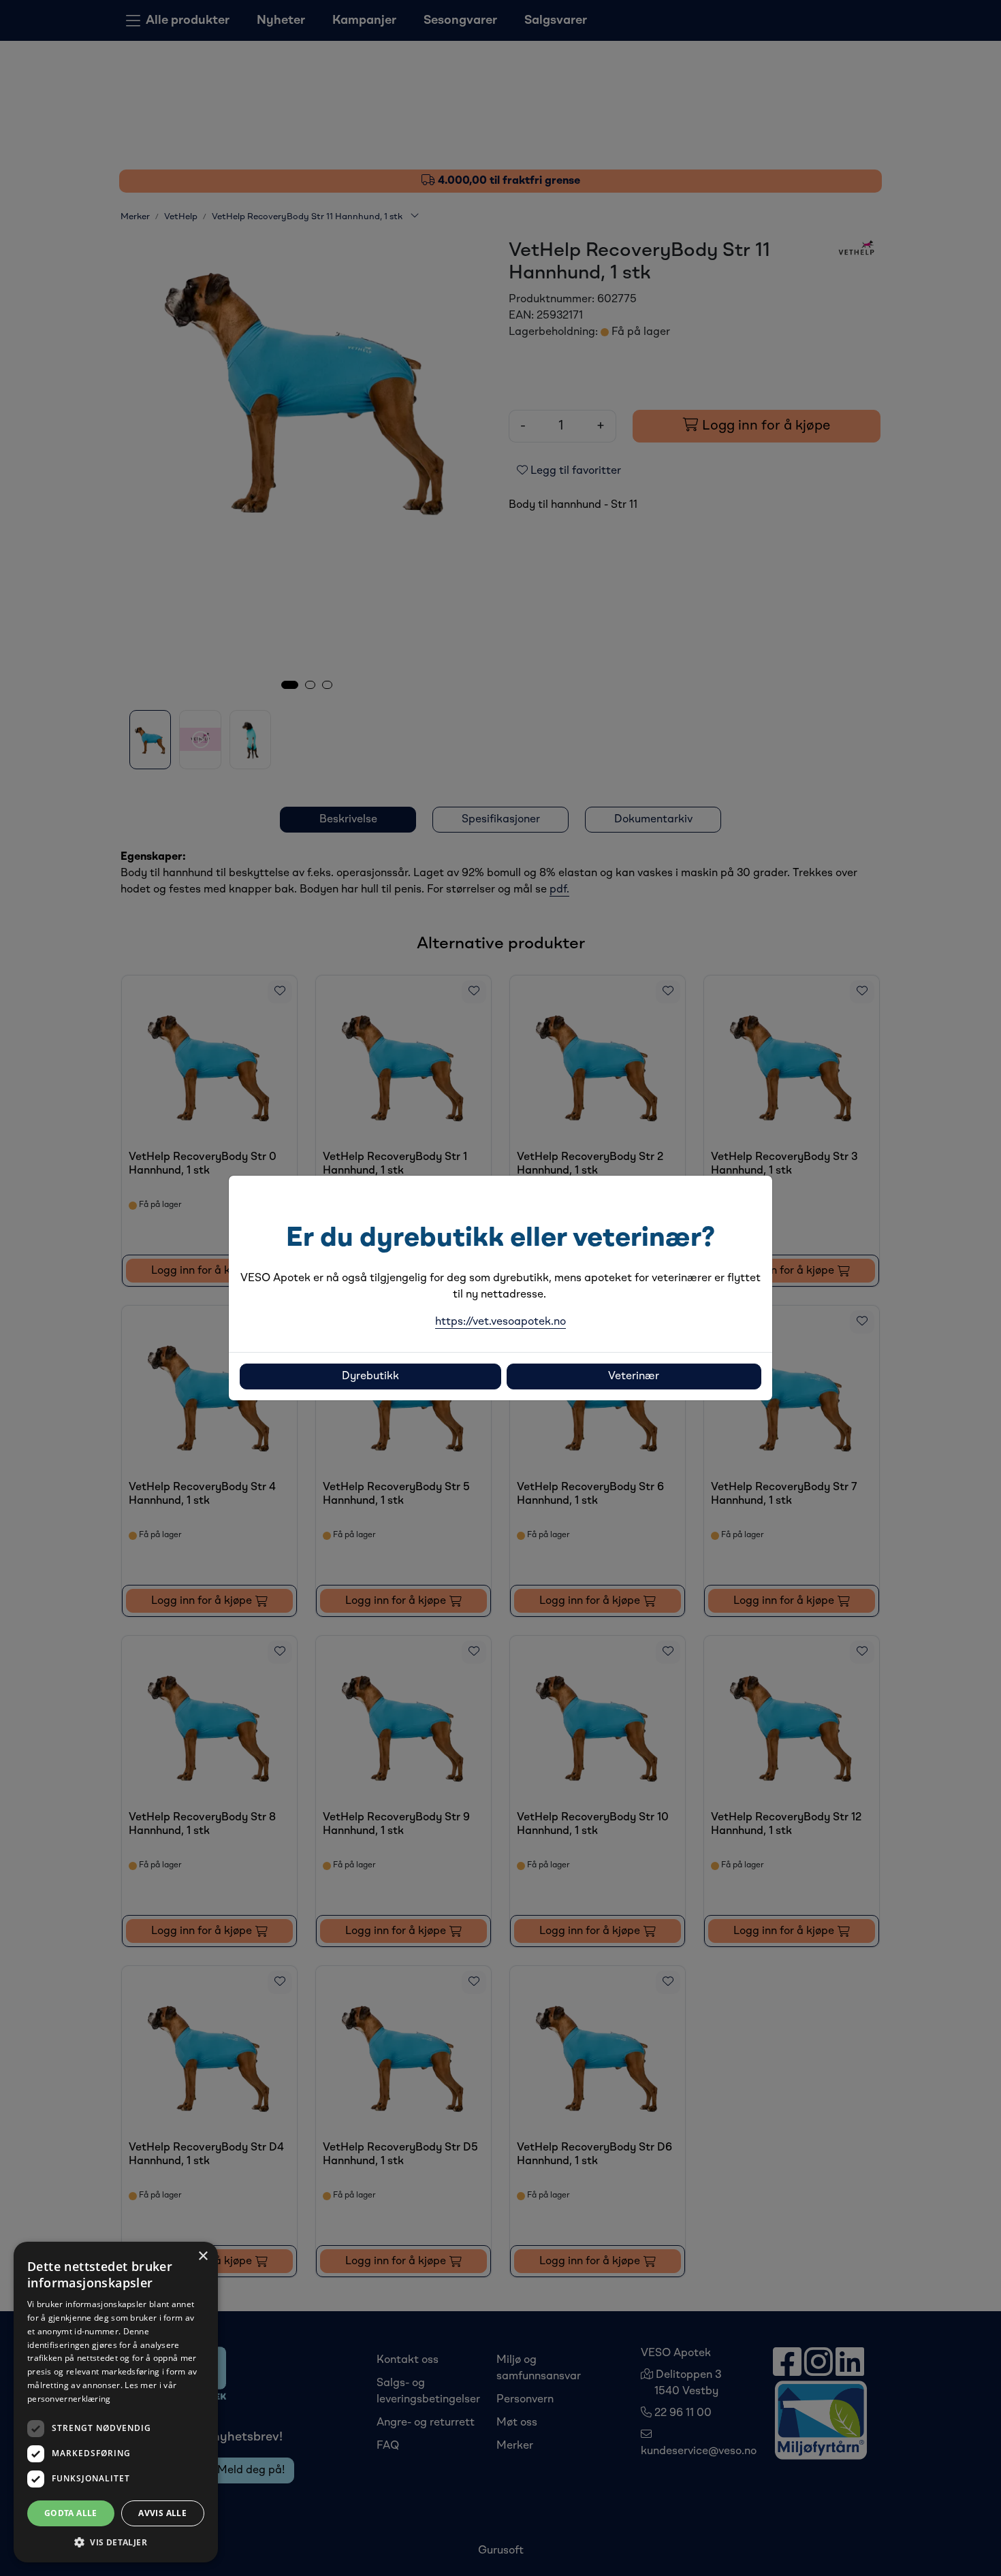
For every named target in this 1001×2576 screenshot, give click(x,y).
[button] (116, 2542)
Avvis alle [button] (162, 2513)
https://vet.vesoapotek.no (500, 1322)
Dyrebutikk (370, 1376)
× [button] (203, 2256)
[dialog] (116, 2402)
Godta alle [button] (71, 2513)
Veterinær (634, 1376)
